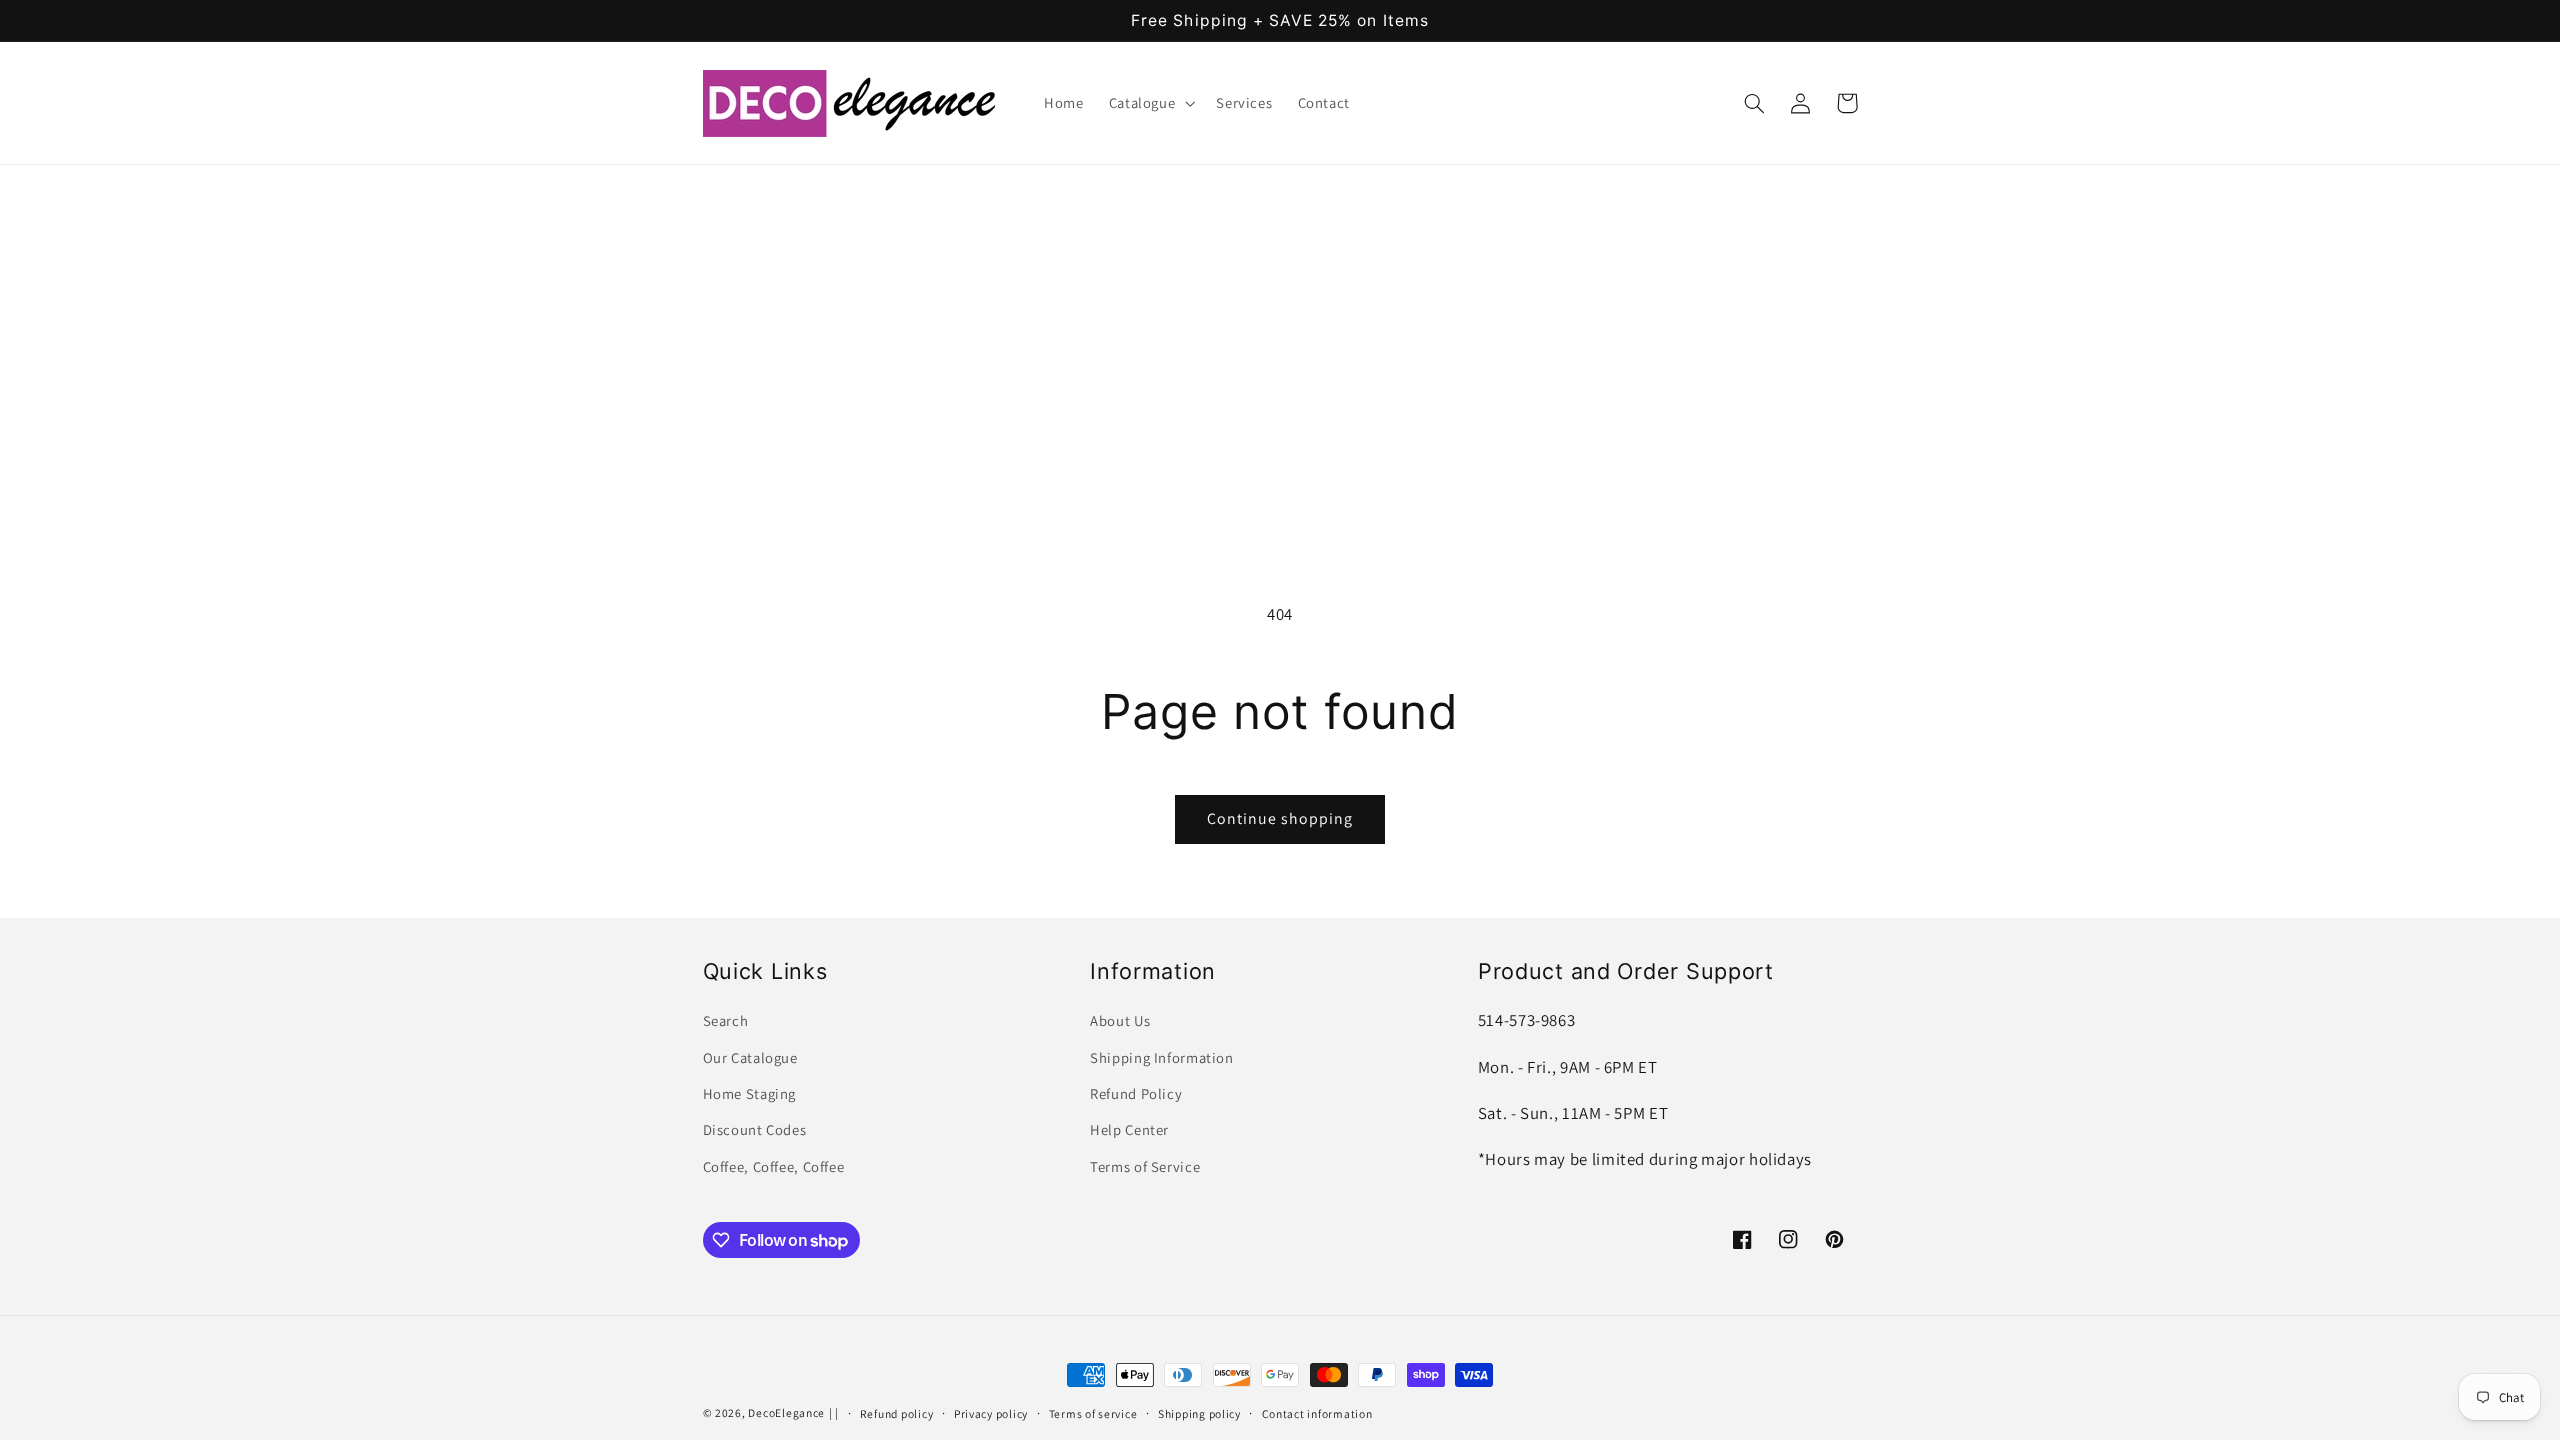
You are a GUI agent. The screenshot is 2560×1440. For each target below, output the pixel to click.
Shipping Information (1162, 1057)
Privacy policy (991, 1413)
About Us (1120, 1020)
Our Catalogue (750, 1057)
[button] (1150, 103)
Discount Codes (755, 1129)
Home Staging (750, 1093)
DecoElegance (786, 1412)
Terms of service (1093, 1413)
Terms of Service (1145, 1166)
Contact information (1317, 1413)
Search (726, 1020)
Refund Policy (1136, 1093)
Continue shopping (1280, 818)
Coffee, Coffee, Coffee (774, 1166)
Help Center (1129, 1129)
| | (834, 1412)
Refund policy (897, 1413)
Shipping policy (1199, 1413)
